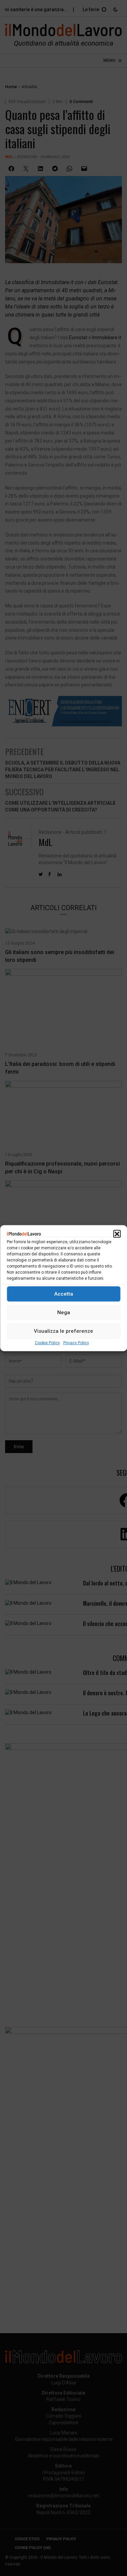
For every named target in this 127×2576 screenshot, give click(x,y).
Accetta (64, 1294)
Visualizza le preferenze (63, 1331)
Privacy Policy (76, 1343)
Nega (64, 1312)
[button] (117, 1233)
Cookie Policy (47, 1343)
